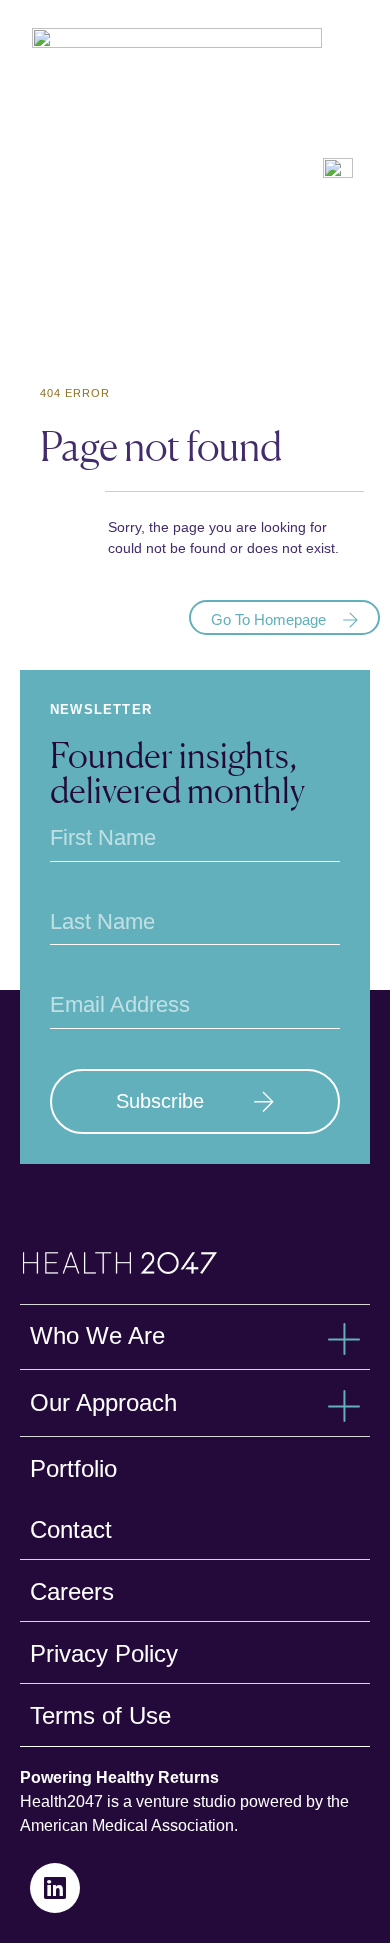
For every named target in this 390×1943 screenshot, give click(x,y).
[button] (195, 1341)
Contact (71, 1529)
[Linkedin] (55, 1888)
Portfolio (73, 1468)
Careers (72, 1591)
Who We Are (97, 1335)
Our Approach (103, 1402)
